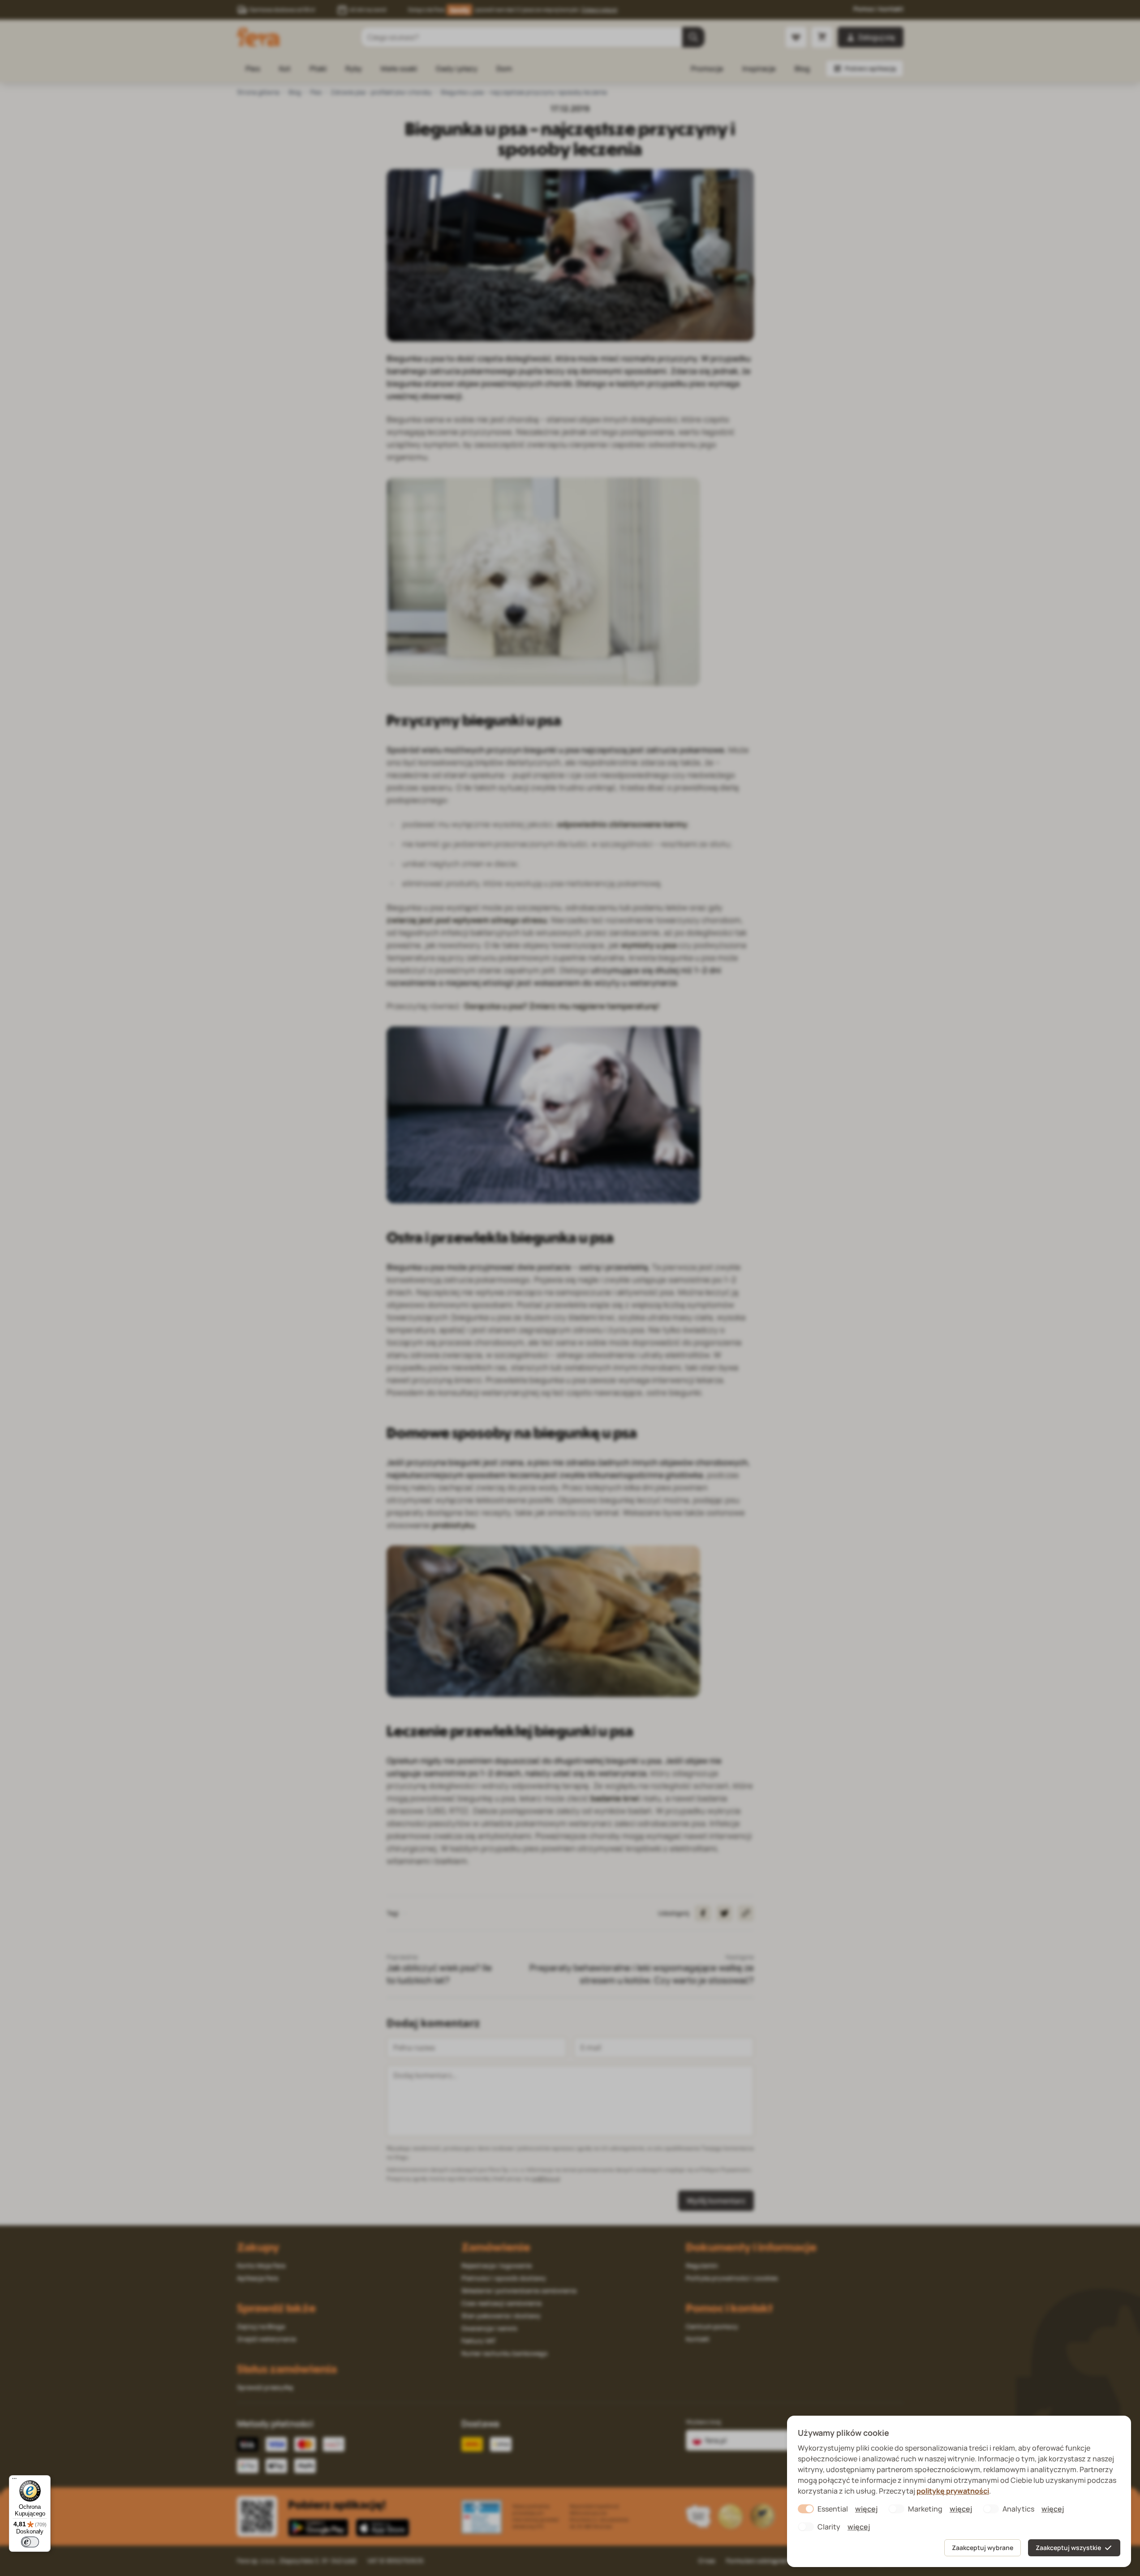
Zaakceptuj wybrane (983, 2548)
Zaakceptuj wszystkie (1068, 2548)
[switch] (30, 2542)
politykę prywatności (953, 2491)
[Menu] (14, 2481)
